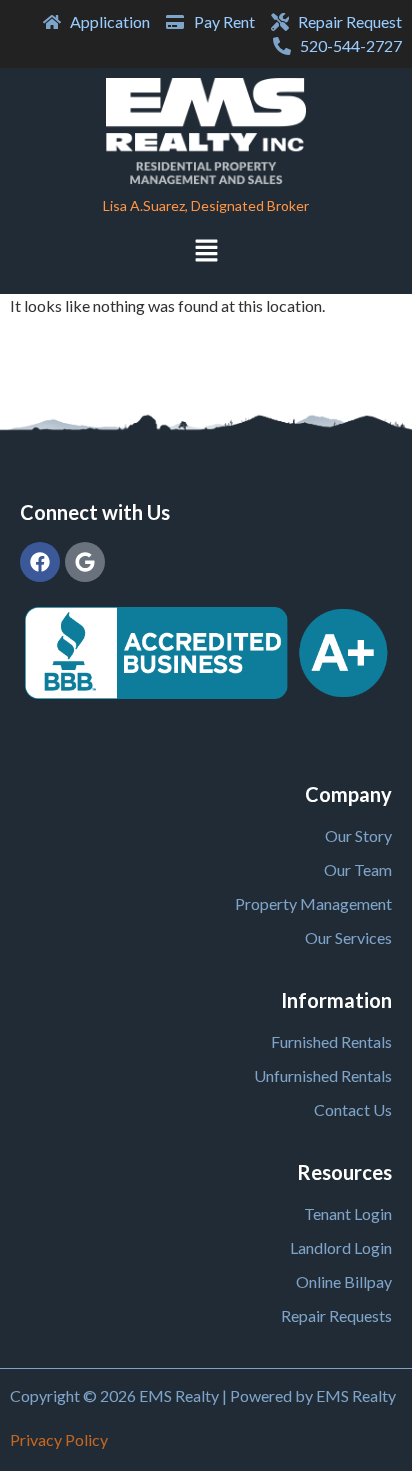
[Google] (85, 562)
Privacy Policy (59, 1439)
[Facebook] (40, 562)
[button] (206, 252)
